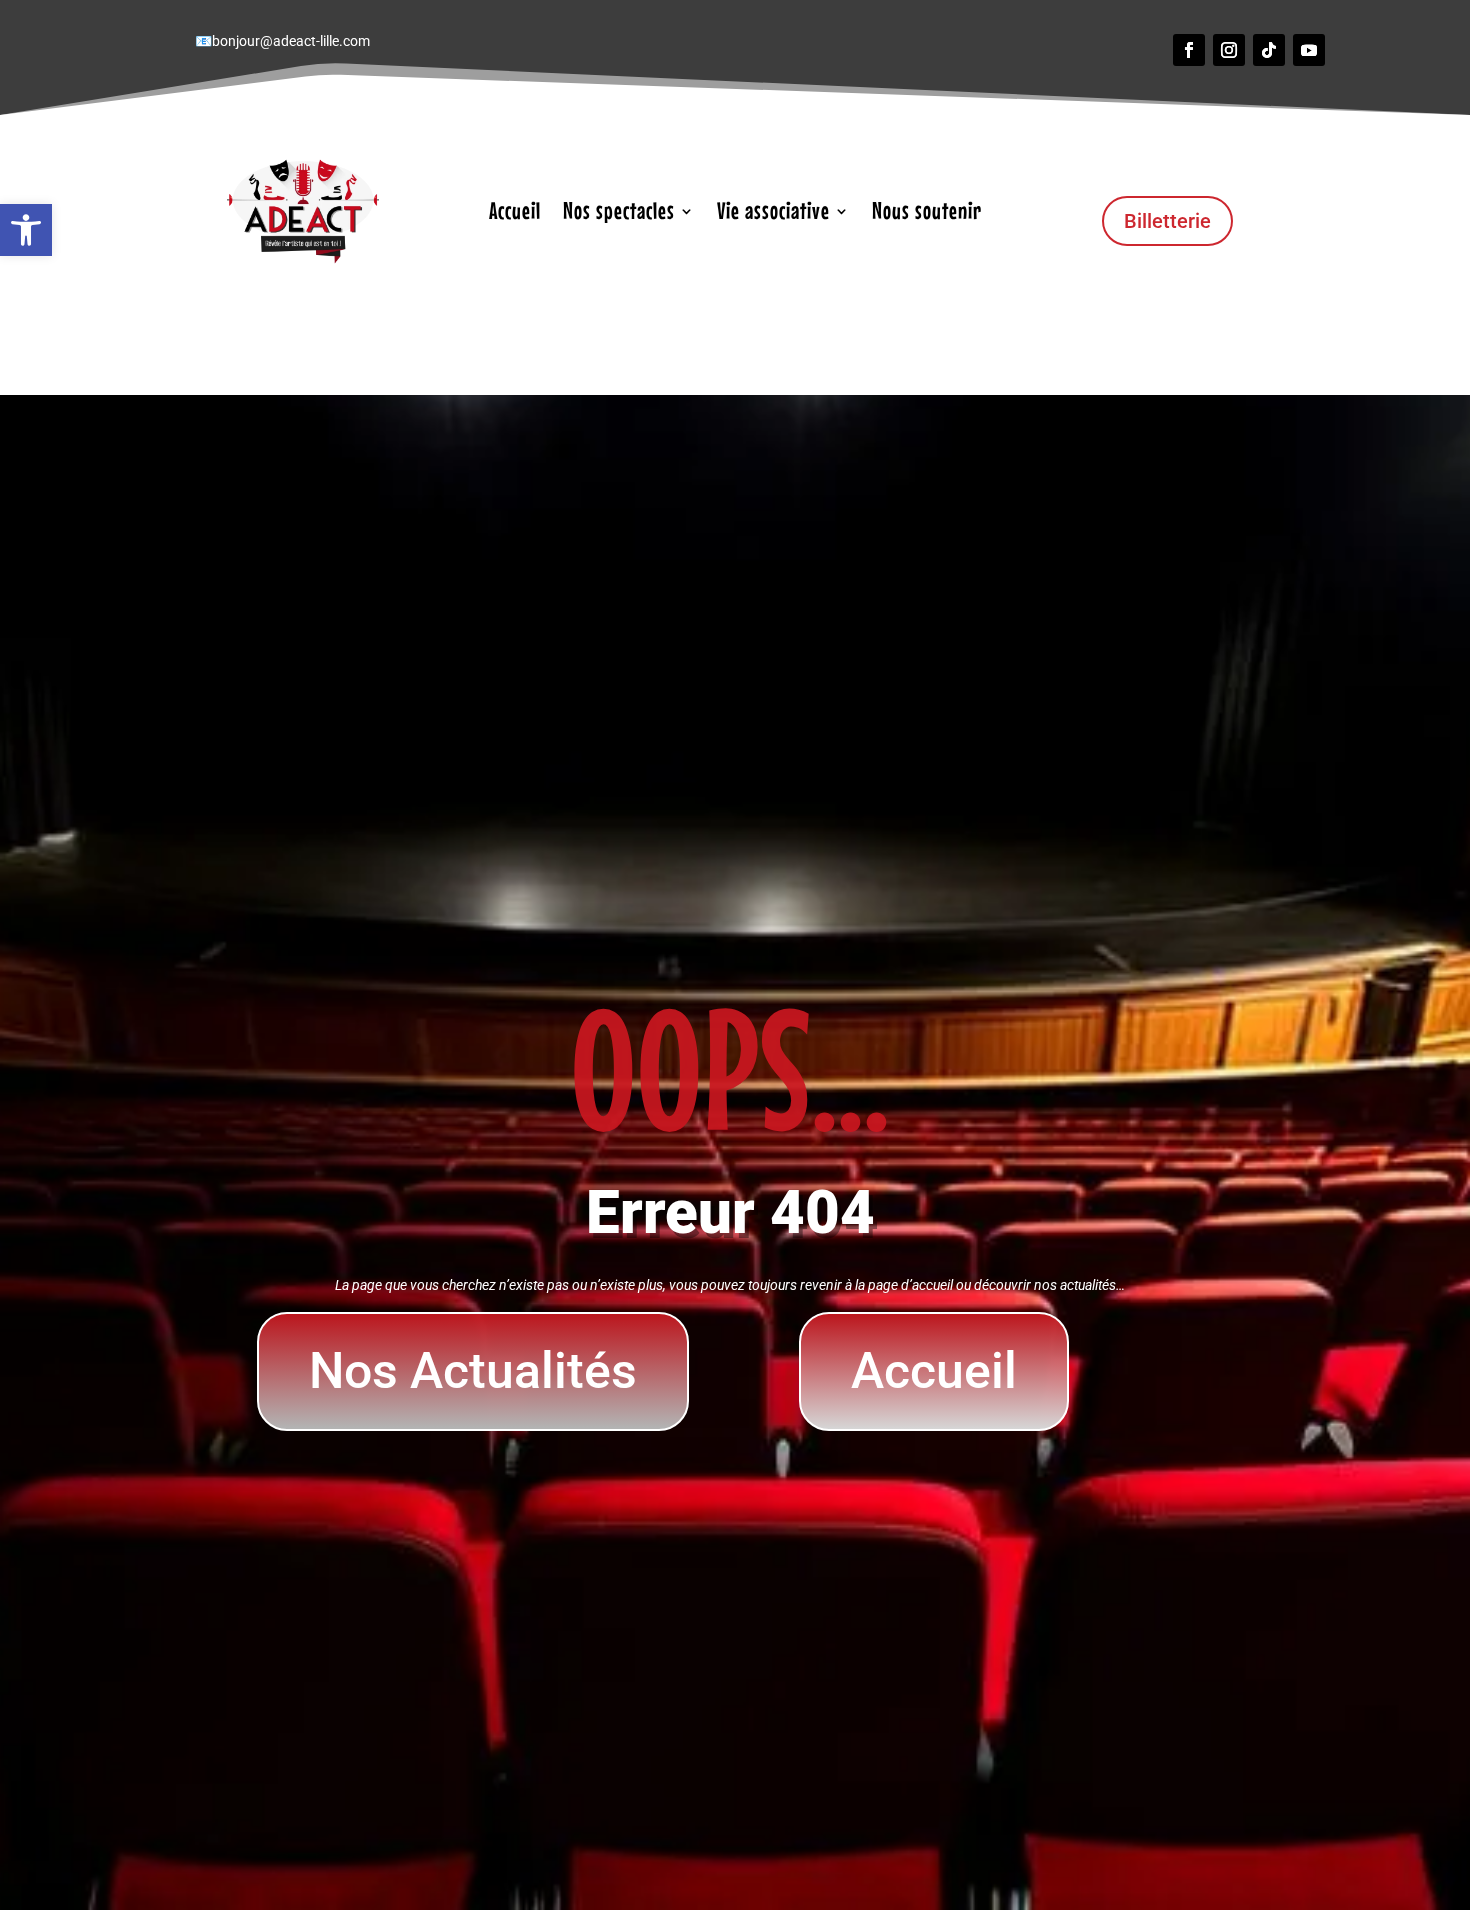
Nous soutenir (927, 214)
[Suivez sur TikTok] (1269, 50)
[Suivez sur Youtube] (1309, 50)
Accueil (515, 214)
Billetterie (1167, 221)
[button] (26, 230)
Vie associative (773, 214)
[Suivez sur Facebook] (1189, 50)
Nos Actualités (473, 1371)
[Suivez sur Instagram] (1229, 50)
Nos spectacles (619, 214)
